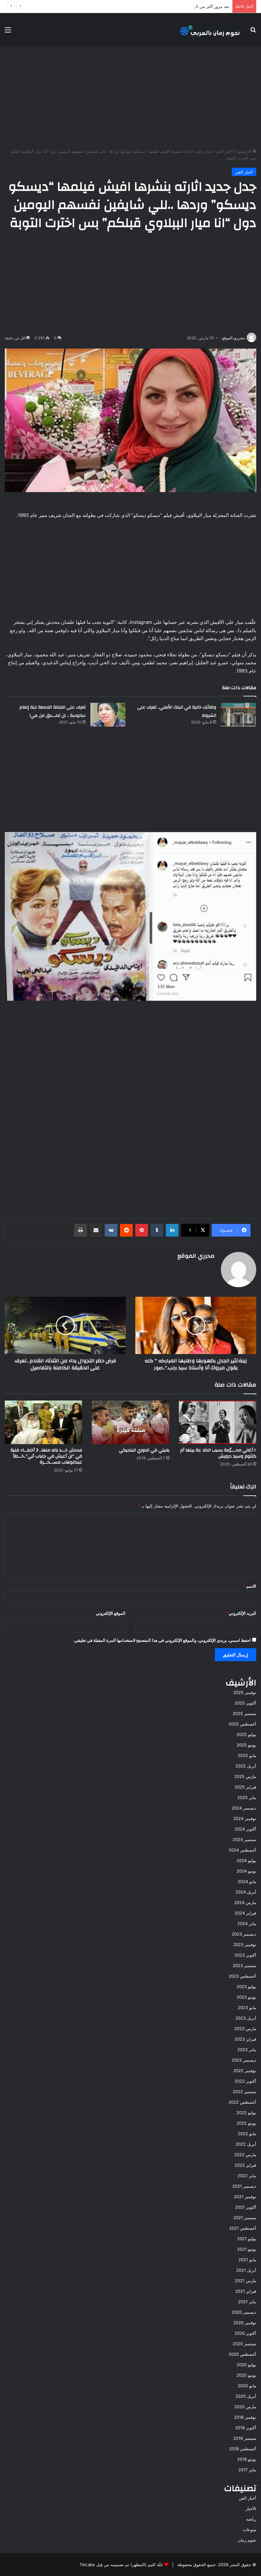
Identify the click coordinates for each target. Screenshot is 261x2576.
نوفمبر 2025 (245, 1692)
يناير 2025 (247, 1797)
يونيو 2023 (246, 1997)
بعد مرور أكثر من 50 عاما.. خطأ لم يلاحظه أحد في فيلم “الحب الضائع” (168, 6)
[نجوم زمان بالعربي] (210, 30)
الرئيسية (244, 151)
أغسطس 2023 (242, 1976)
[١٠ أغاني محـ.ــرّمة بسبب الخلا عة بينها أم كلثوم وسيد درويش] (218, 1422)
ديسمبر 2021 (244, 2186)
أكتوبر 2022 (245, 2081)
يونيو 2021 (247, 2249)
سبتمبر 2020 (244, 2344)
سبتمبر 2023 (244, 1966)
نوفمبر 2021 (245, 2197)
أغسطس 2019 (243, 2449)
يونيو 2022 (246, 2123)
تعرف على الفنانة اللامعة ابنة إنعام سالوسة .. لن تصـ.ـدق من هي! (53, 711)
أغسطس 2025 (242, 1724)
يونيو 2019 (247, 2459)
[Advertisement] (130, 97)
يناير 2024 (247, 1923)
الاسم (250, 1586)
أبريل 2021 (246, 2270)
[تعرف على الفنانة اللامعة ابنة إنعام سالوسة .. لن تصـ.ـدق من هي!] (108, 715)
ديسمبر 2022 (244, 2060)
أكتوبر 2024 (245, 1829)
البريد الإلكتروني (241, 1613)
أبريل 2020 (246, 2396)
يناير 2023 (247, 2050)
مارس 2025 (245, 1776)
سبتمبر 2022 (244, 2092)
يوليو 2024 (246, 1860)
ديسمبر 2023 (244, 1934)
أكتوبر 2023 (245, 1955)
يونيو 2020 (246, 2375)
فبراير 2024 (245, 1913)
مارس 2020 (245, 2407)
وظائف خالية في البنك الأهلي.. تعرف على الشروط (177, 711)
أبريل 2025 (246, 1766)
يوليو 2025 (246, 1734)
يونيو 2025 (246, 1745)
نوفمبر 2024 (245, 1818)
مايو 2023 (247, 2008)
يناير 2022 (247, 2176)
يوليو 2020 (246, 2365)
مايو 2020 (247, 2386)
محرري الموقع (233, 338)
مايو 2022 (247, 2134)
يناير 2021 (247, 2302)
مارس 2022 (245, 2155)
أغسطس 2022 (242, 2102)
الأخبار (251, 2509)
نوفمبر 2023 (245, 1944)
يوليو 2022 (246, 2113)
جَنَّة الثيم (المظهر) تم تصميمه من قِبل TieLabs (121, 2565)
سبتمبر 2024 (244, 1839)
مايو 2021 (247, 2260)
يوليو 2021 (247, 2239)
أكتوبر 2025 (245, 1703)
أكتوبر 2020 (245, 2333)
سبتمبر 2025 (244, 1713)
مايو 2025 (247, 1755)
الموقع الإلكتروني (111, 1613)
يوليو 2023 (246, 1987)
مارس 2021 (246, 2281)
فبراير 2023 (245, 2039)
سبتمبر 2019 (245, 2438)
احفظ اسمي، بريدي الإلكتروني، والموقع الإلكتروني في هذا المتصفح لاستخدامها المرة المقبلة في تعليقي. (162, 1640)
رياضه (251, 2519)
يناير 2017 (247, 2470)
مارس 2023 (245, 2029)
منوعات (250, 2530)
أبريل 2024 (246, 1892)
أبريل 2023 (246, 2018)
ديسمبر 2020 (244, 2312)
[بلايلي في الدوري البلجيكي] (130, 1422)
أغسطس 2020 (242, 2354)
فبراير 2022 (245, 2165)
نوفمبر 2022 (245, 2071)
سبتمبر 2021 (245, 2218)
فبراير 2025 (245, 1787)
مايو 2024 (247, 1881)
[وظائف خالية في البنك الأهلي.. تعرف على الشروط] (238, 715)
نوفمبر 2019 (245, 2417)
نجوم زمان (247, 2540)
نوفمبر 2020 (245, 2323)
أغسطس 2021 (243, 2228)
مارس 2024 (245, 1902)
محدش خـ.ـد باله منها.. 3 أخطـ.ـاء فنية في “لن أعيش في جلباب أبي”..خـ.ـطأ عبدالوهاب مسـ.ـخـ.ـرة (46, 1456)
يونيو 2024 (246, 1871)
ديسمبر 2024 (244, 1808)
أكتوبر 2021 (246, 2207)
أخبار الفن (224, 151)
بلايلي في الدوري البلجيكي (144, 1450)
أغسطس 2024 (242, 1850)
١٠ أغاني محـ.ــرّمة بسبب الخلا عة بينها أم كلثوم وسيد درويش (218, 1453)
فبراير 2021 (246, 2291)
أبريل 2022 (246, 2144)
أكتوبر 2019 (246, 2428)
